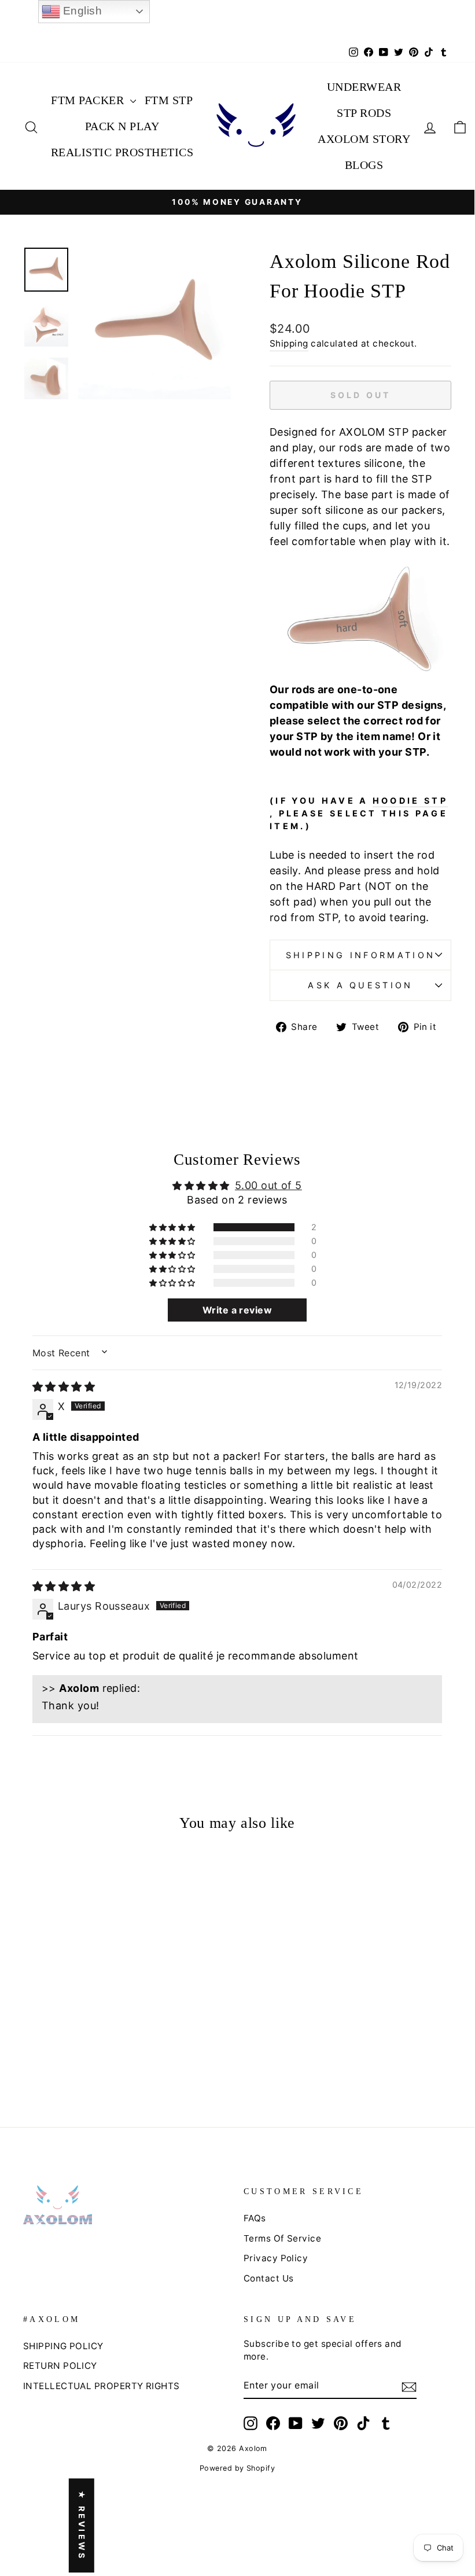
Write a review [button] (237, 1310)
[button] (173, 1227)
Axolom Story (364, 139)
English (81, 11)
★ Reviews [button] (82, 2526)
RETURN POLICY (60, 2366)
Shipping (289, 343)
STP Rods (364, 113)
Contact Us (269, 2278)
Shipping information (360, 955)
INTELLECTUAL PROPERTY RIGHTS (102, 2386)
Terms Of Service (282, 2238)
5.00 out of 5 (268, 1185)
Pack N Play (122, 126)
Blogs (364, 165)
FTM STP (169, 100)
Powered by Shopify (237, 2468)
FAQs (255, 2218)
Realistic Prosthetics (122, 152)
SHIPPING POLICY (63, 2346)
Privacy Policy (276, 2258)
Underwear (364, 87)
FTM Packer (89, 100)
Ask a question (360, 985)
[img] (64, 1387)
